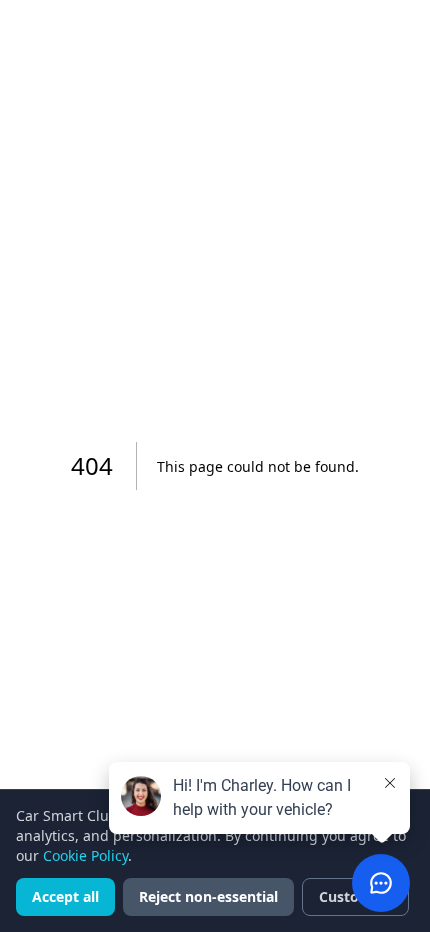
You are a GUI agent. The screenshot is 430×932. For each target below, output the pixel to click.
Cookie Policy (85, 855)
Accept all (65, 896)
